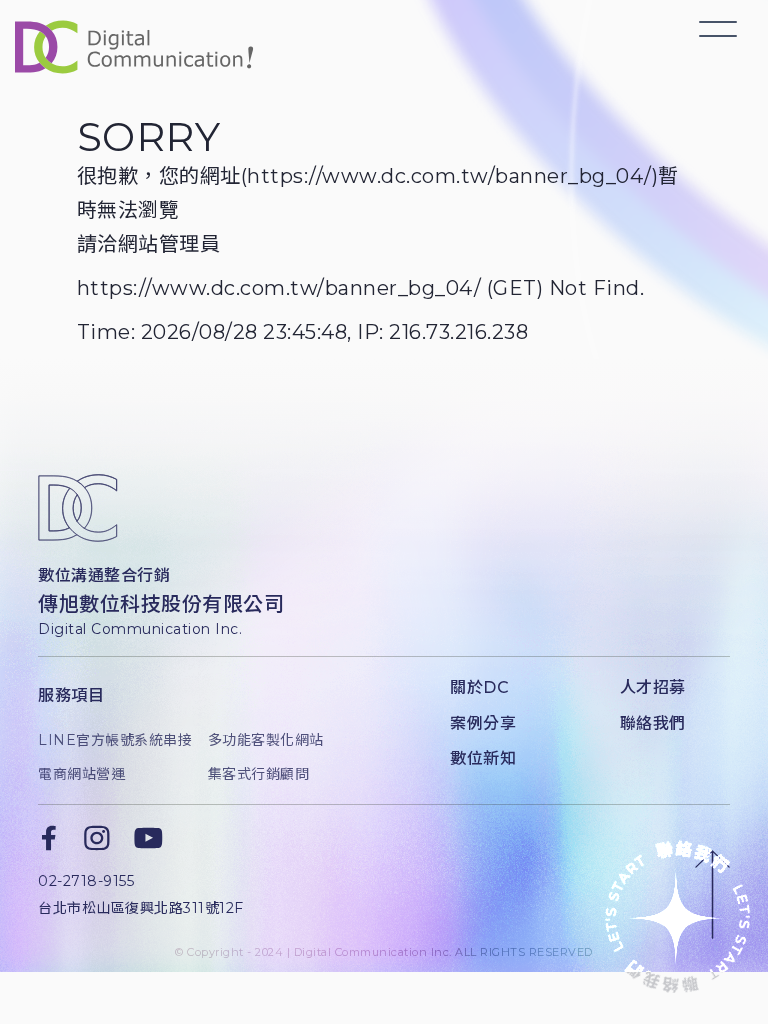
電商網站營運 (81, 774)
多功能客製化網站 (266, 740)
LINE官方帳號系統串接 (107, 740)
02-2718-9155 (86, 881)
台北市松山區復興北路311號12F (141, 908)
